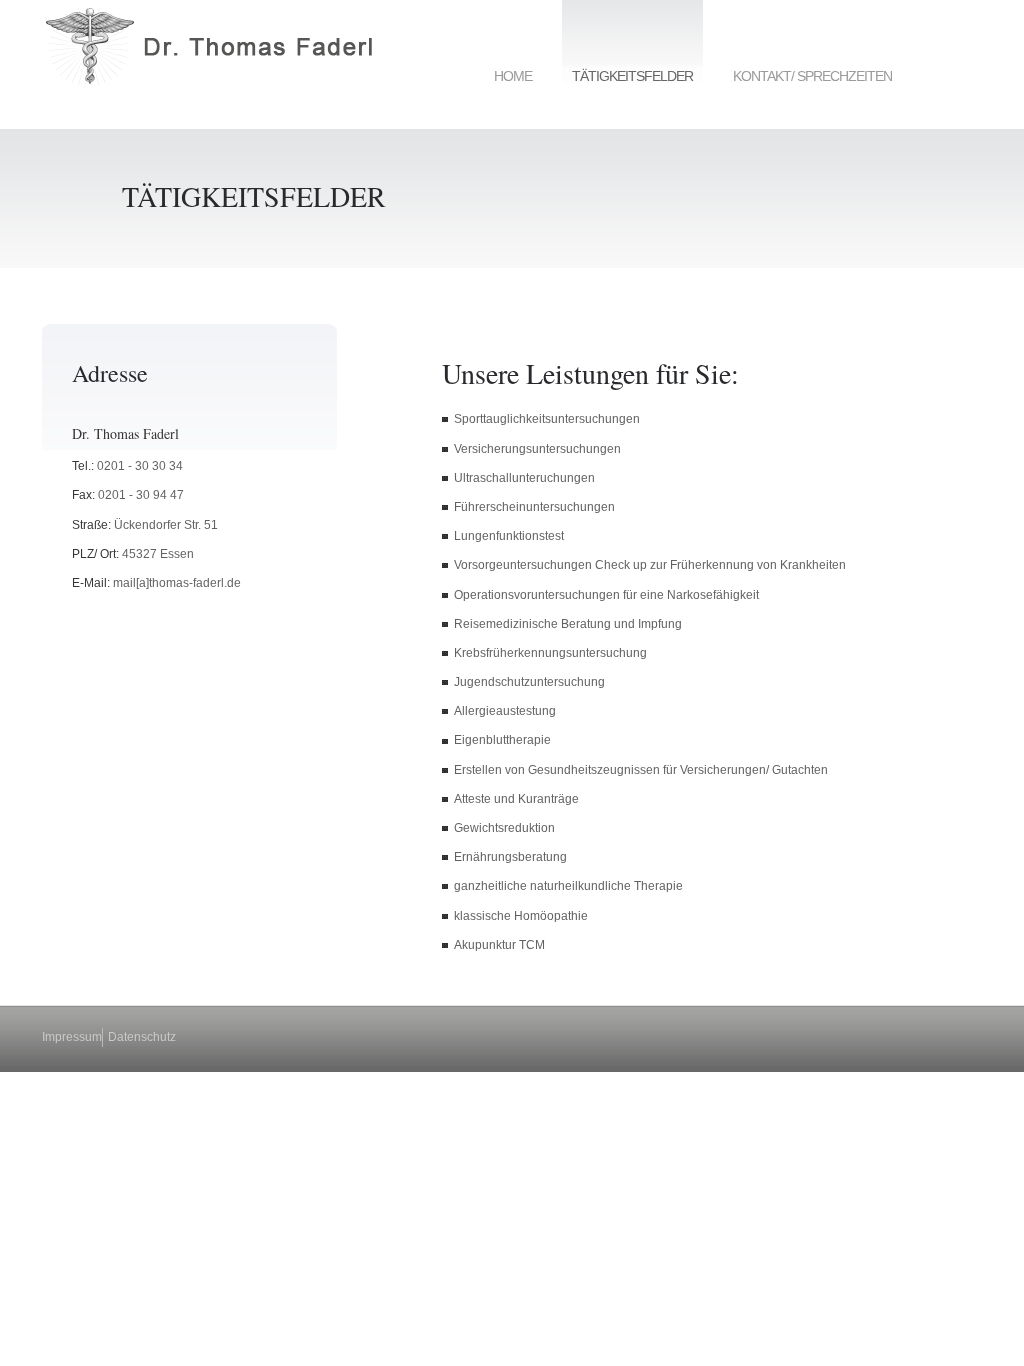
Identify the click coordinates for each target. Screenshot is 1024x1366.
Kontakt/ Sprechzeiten (812, 76)
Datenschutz (142, 1037)
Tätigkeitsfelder (632, 76)
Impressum (72, 1037)
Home (513, 76)
